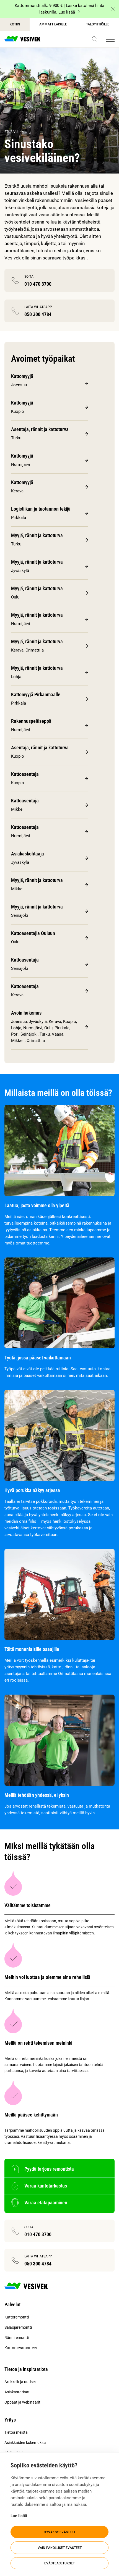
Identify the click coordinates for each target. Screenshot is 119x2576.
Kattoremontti (17, 2317)
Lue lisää (19, 2516)
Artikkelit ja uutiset (20, 2382)
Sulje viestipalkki (113, 9)
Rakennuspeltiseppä (31, 721)
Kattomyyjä (22, 376)
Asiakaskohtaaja (28, 854)
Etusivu (11, 132)
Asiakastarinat (17, 2392)
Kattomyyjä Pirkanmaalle (36, 694)
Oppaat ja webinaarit (22, 2402)
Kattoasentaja (25, 774)
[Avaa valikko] (110, 39)
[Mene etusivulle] (22, 39)
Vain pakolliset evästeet (60, 2548)
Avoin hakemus (26, 1013)
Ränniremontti (17, 2338)
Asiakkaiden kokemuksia (25, 2443)
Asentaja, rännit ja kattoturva (40, 429)
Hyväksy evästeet (60, 2532)
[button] (95, 39)
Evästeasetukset (59, 2563)
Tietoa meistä (16, 2432)
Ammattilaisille (53, 24)
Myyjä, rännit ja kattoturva (37, 535)
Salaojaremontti (18, 2327)
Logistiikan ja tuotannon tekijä (41, 509)
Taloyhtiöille (98, 24)
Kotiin (15, 24)
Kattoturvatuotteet (21, 2348)
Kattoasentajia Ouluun (33, 933)
